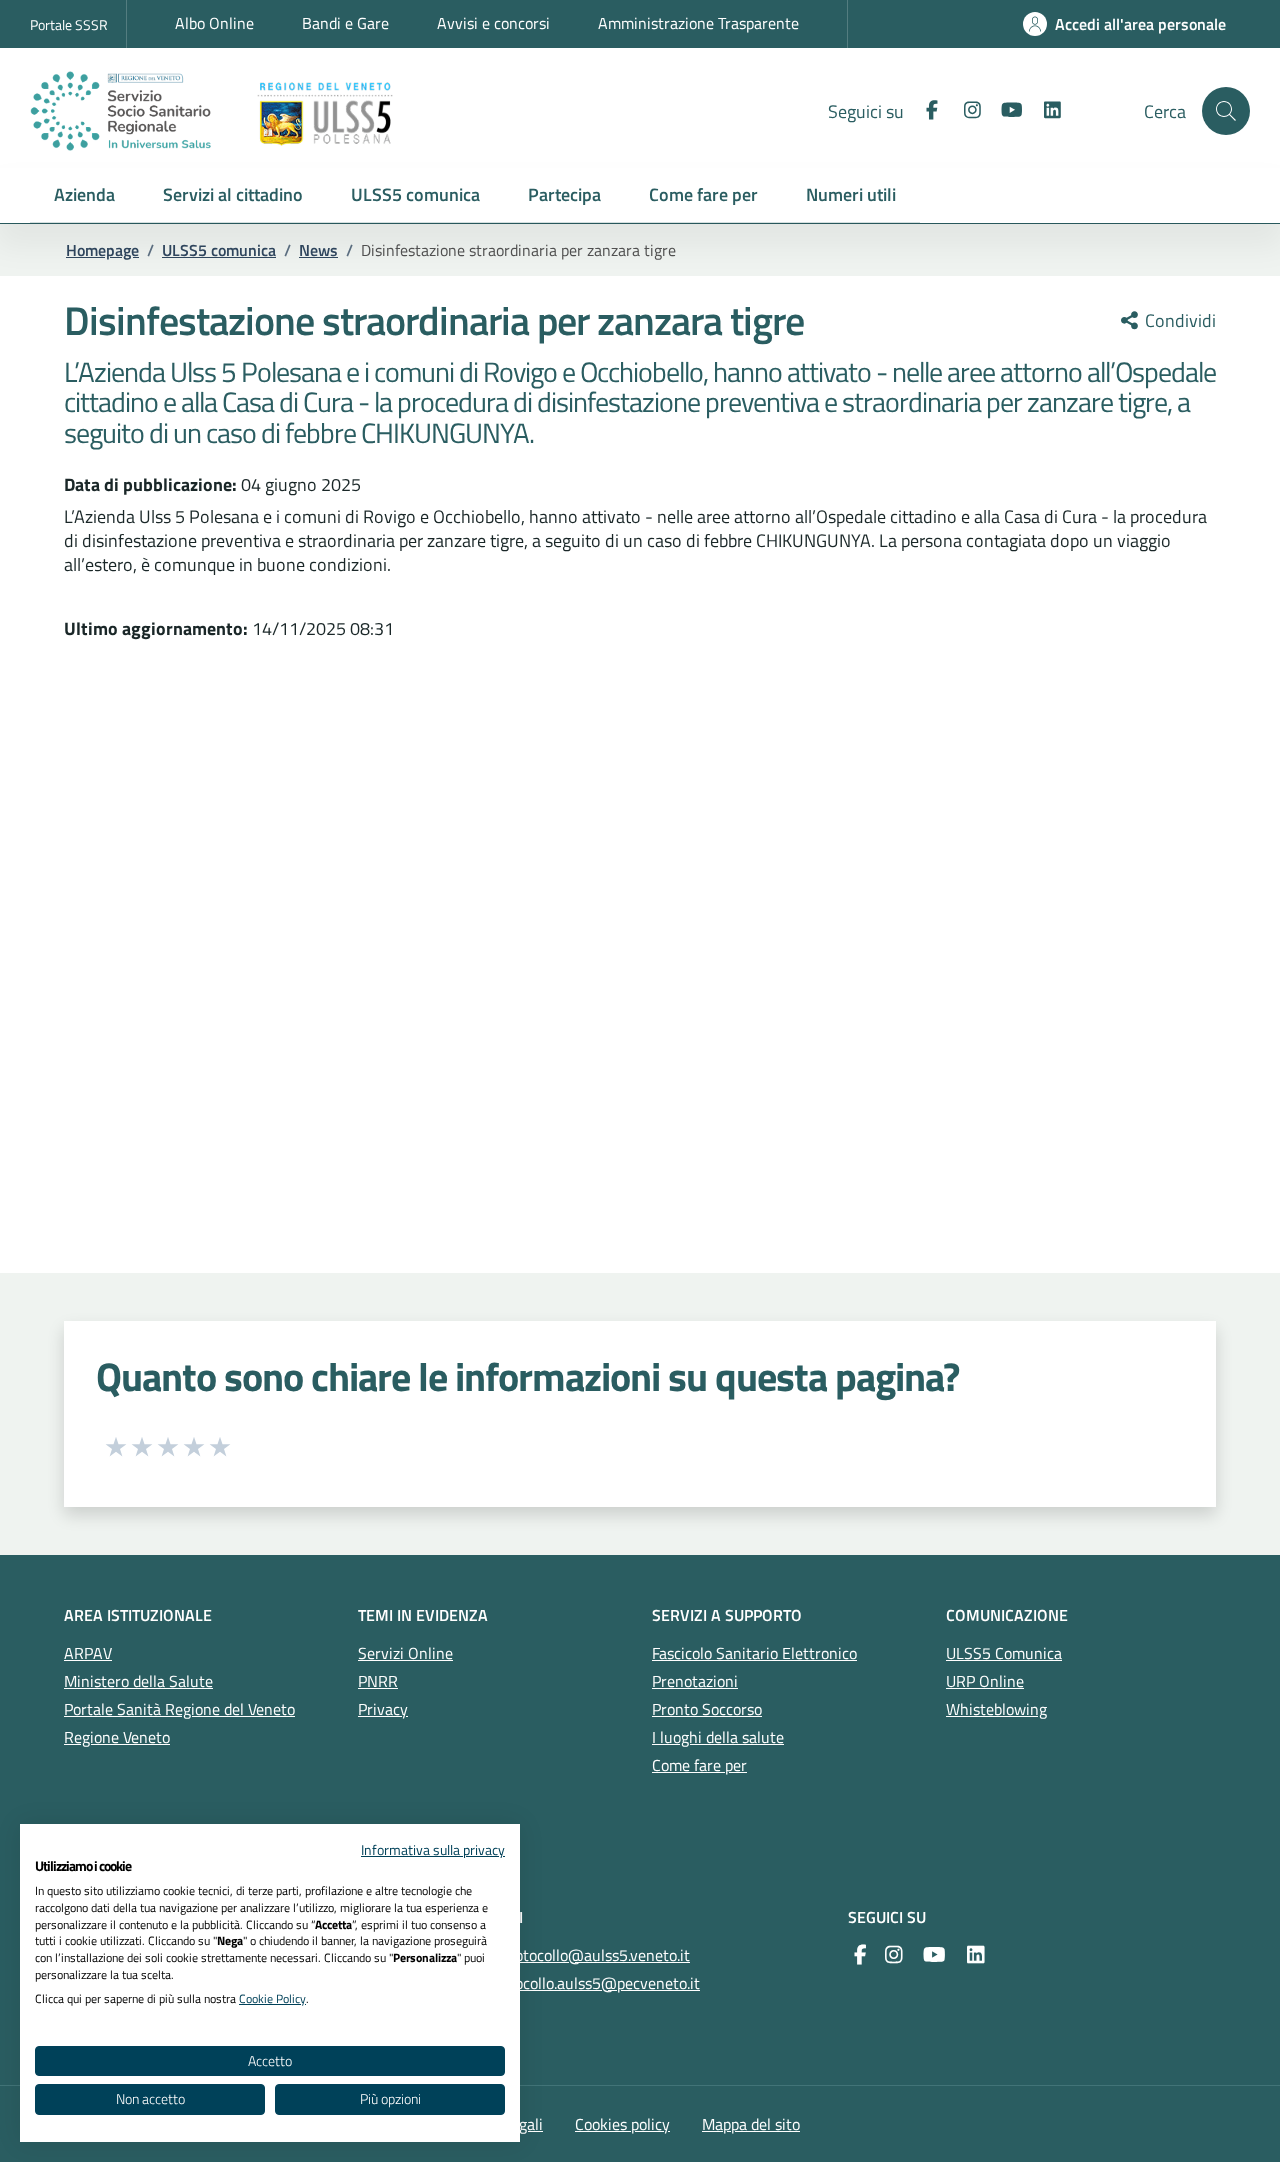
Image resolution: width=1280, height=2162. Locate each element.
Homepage (102, 250)
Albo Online (214, 23)
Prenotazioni (695, 1681)
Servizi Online (405, 1653)
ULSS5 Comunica (1004, 1653)
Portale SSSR (69, 24)
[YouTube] (934, 1955)
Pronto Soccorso (707, 1709)
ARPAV (88, 1653)
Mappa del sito (751, 2124)
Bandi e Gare (345, 23)
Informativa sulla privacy (433, 1849)
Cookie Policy (272, 1998)
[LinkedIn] (1044, 110)
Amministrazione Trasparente (698, 23)
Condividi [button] (1178, 321)
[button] (84, 195)
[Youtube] (1004, 110)
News (318, 250)
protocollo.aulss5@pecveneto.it (593, 1983)
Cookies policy (622, 2124)
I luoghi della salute (718, 1737)
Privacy (383, 1709)
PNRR (378, 1681)
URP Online (985, 1681)
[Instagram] (964, 110)
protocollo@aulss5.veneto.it (595, 1955)
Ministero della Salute (138, 1681)
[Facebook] (924, 110)
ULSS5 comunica (219, 250)
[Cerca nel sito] (1226, 111)
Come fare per (699, 1765)
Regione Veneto (117, 1737)
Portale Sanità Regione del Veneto (179, 1709)
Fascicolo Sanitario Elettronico (754, 1653)
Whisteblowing (996, 1709)
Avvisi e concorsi (493, 23)
